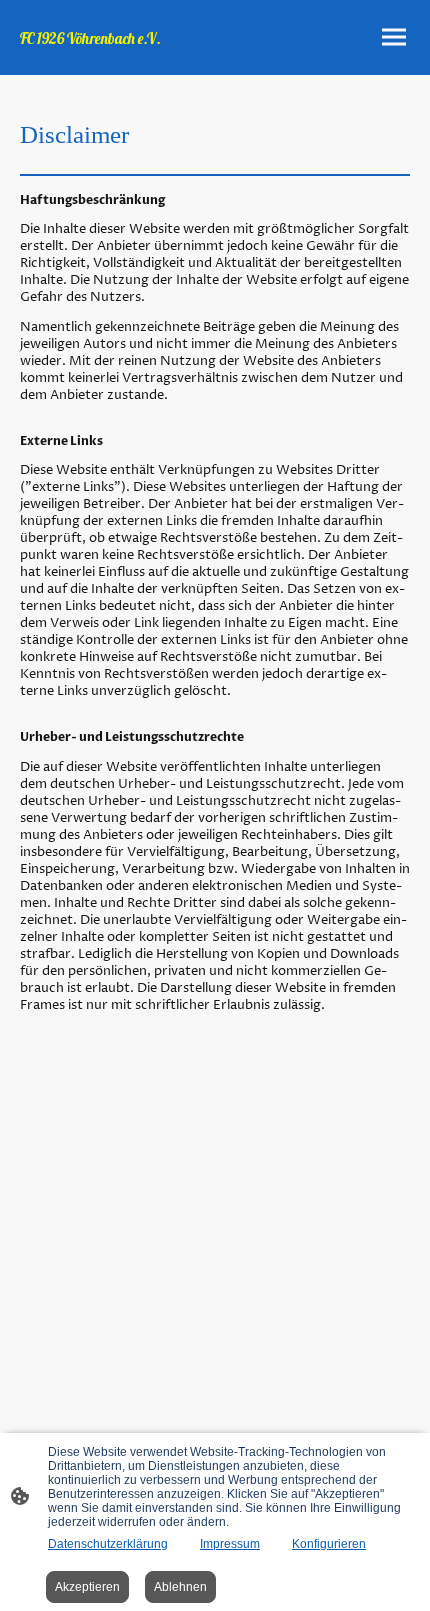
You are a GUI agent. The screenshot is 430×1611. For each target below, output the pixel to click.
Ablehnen (180, 1587)
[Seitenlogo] (115, 58)
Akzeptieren (87, 1587)
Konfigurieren (329, 1544)
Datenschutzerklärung (108, 1544)
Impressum (230, 1544)
